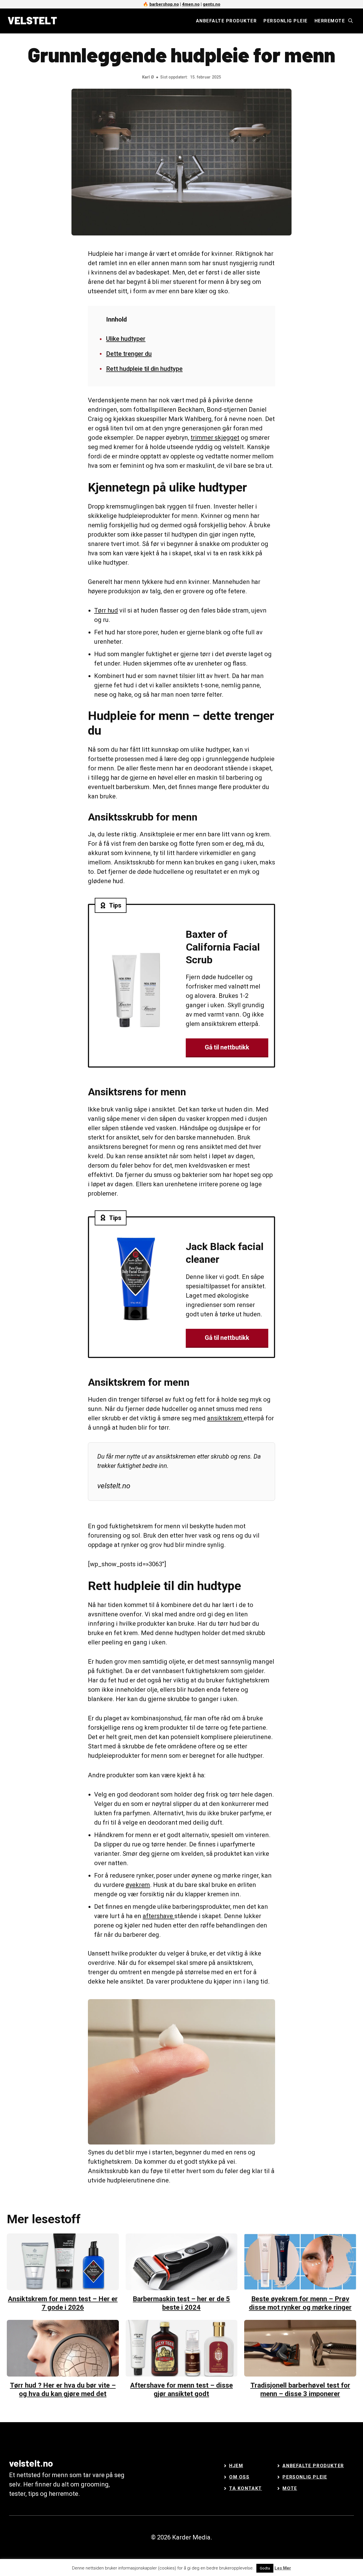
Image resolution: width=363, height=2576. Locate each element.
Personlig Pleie (305, 2477)
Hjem (236, 2466)
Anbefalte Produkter (313, 2466)
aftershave (159, 1916)
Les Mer (283, 2568)
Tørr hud (106, 610)
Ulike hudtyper (126, 339)
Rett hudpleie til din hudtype (144, 369)
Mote (290, 2488)
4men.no (191, 4)
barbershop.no (164, 4)
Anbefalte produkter (226, 21)
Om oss (239, 2477)
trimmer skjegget (215, 438)
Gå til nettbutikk (227, 1047)
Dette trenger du (129, 354)
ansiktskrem (225, 1418)
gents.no (212, 4)
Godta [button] (265, 2568)
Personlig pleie (286, 21)
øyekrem (138, 1885)
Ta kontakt (246, 2488)
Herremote (330, 21)
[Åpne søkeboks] (351, 21)
